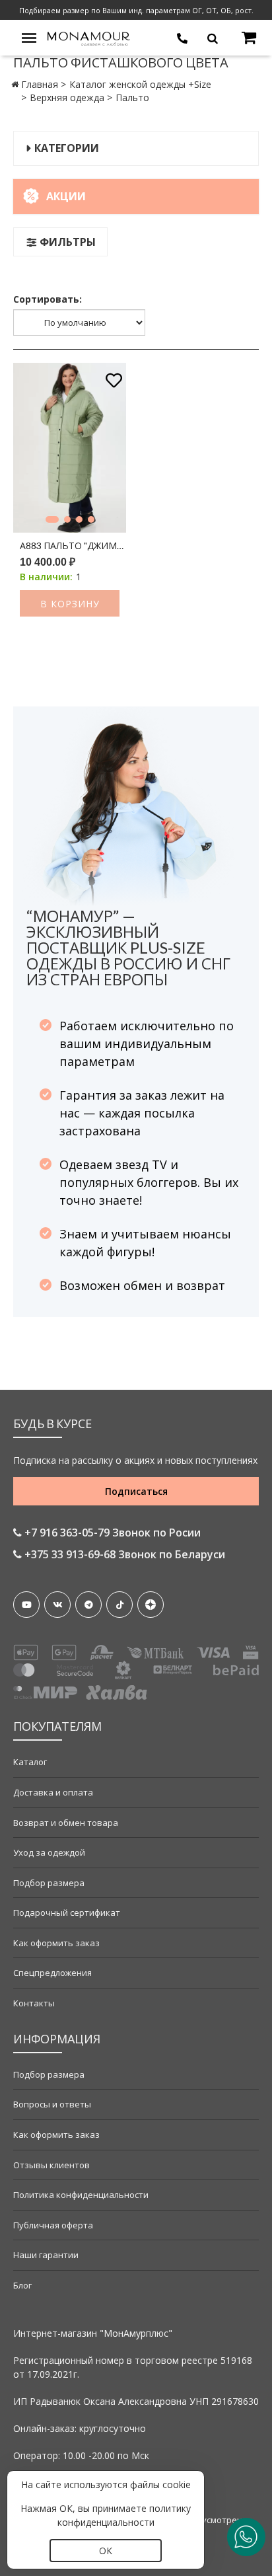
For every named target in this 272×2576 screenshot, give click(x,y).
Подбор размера (49, 1883)
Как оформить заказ (56, 1943)
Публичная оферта (53, 2225)
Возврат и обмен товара (66, 1823)
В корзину (70, 604)
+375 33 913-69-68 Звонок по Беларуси (123, 1554)
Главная (40, 84)
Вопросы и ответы (52, 2104)
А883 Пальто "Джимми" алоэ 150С (73, 546)
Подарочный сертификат (67, 1913)
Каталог (30, 1762)
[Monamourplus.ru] (89, 37)
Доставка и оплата (53, 1792)
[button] (52, 519)
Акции (66, 196)
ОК (106, 2551)
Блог (22, 2285)
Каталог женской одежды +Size (140, 84)
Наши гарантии (46, 2255)
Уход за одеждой (49, 1852)
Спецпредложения (52, 1973)
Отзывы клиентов (51, 2165)
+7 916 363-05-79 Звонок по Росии (111, 1533)
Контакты (34, 2003)
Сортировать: (48, 299)
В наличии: (46, 577)
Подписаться (136, 1491)
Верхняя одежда (67, 97)
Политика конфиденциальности (81, 2195)
